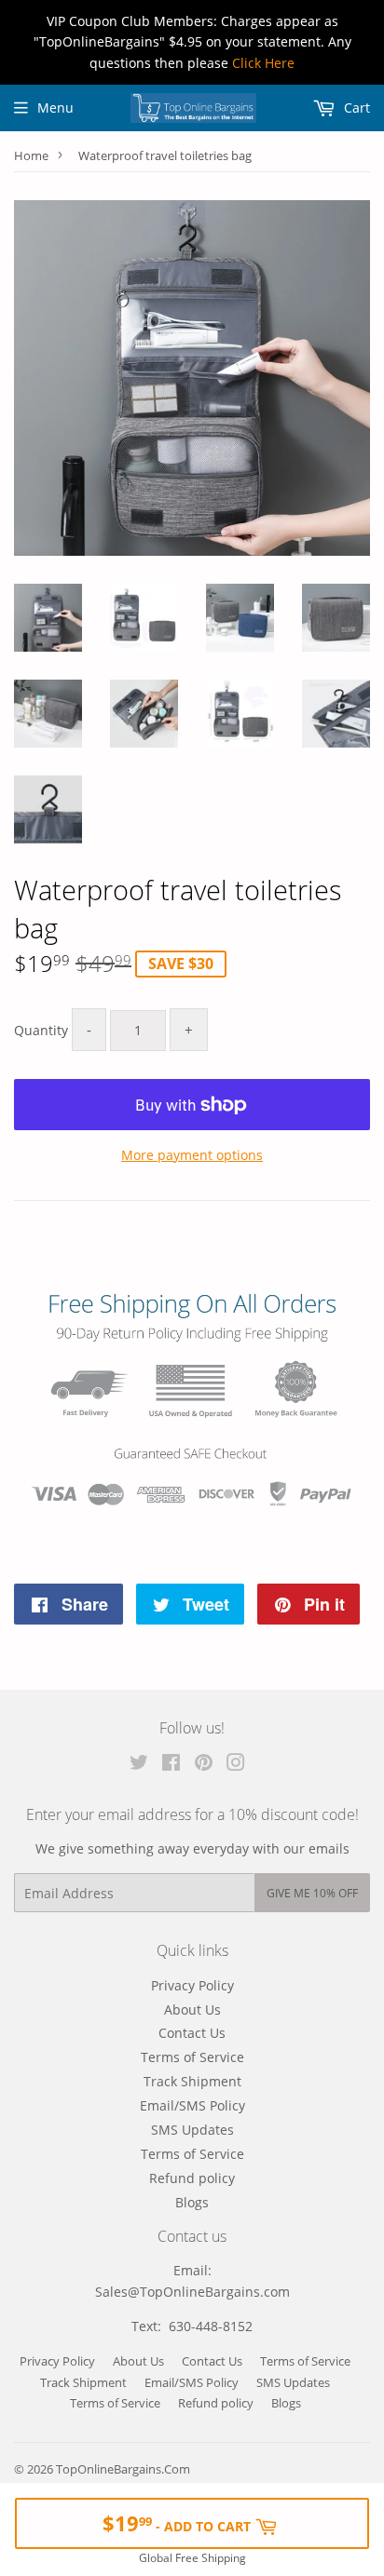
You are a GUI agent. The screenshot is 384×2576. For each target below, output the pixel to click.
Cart (355, 108)
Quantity (41, 1030)
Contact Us (192, 2033)
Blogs (192, 2202)
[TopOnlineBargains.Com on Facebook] (171, 1765)
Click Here (263, 63)
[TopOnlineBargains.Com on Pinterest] (204, 1765)
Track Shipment (192, 2081)
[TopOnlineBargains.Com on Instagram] (236, 1765)
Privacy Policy (192, 1985)
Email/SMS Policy (192, 2105)
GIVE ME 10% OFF (312, 1893)
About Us (192, 2010)
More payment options (192, 1155)
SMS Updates (192, 2130)
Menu (55, 108)
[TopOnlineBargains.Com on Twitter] (139, 1765)
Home (31, 155)
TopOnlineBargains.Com (123, 2469)
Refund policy (192, 2178)
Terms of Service (192, 2057)
